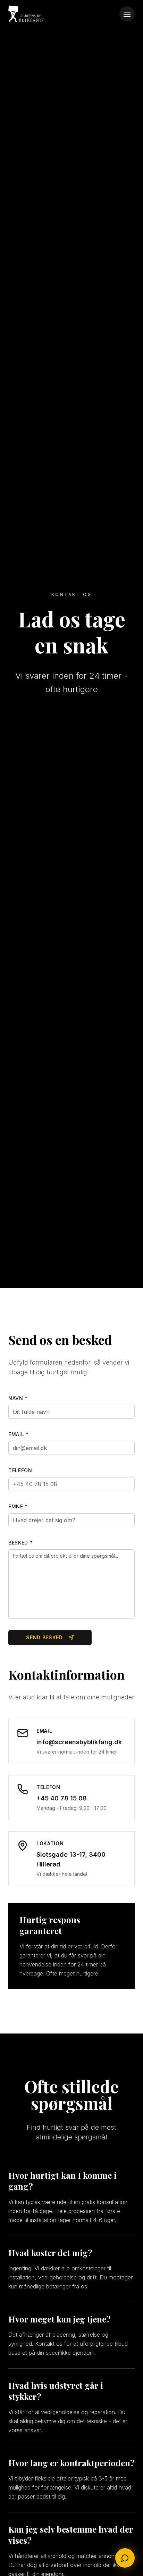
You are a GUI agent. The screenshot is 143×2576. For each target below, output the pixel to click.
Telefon (20, 1470)
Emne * (18, 1506)
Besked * (21, 1543)
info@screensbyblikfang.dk (79, 1742)
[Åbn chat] (125, 2558)
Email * (19, 1434)
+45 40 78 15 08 (62, 1798)
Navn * (18, 1398)
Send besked (44, 1637)
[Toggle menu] (127, 14)
